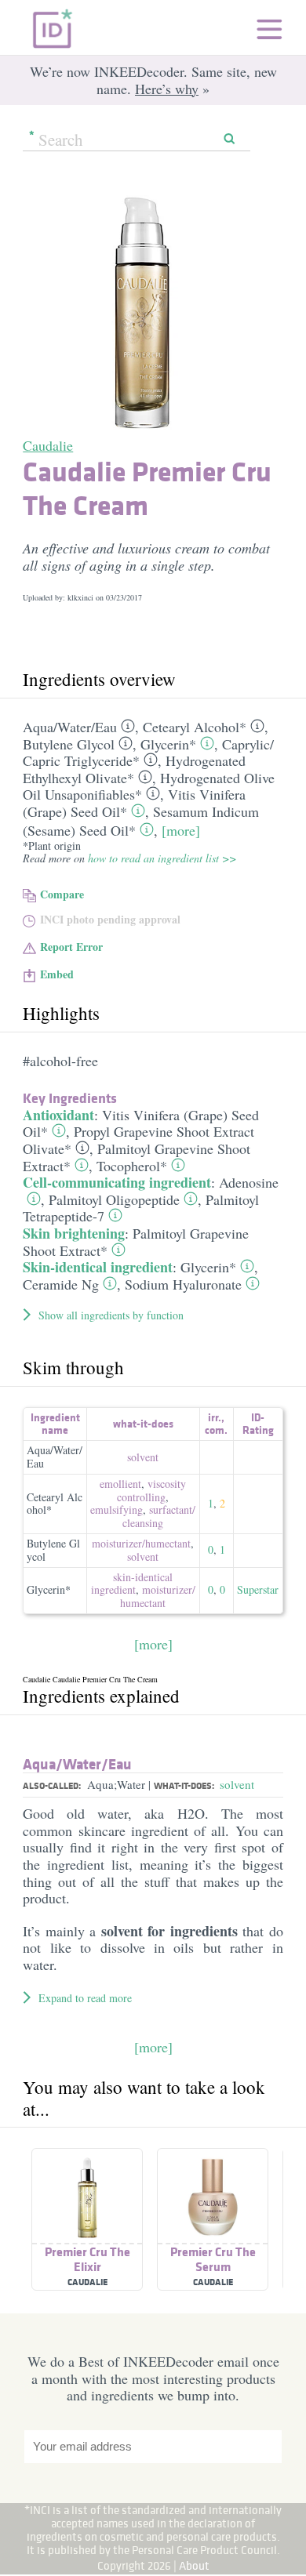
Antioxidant (58, 1115)
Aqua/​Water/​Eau (70, 727)
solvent (143, 1457)
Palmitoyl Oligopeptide (114, 1199)
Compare (62, 894)
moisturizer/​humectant (141, 1543)
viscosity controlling (151, 1490)
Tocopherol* (132, 1166)
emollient (120, 1484)
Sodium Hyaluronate (183, 1284)
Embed (57, 974)
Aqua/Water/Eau (55, 1457)
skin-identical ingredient (132, 1584)
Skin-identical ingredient (98, 1267)
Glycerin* (168, 744)
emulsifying (117, 1509)
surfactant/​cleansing (159, 1516)
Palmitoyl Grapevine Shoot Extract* (136, 1242)
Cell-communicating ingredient (117, 1182)
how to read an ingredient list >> (162, 858)
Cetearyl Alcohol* (195, 727)
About (194, 2565)
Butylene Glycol (69, 744)
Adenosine (249, 1182)
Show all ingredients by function (111, 1315)
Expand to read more (85, 1998)
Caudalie (48, 445)
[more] (181, 830)
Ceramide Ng (61, 1284)
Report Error (71, 947)
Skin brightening (74, 1233)
